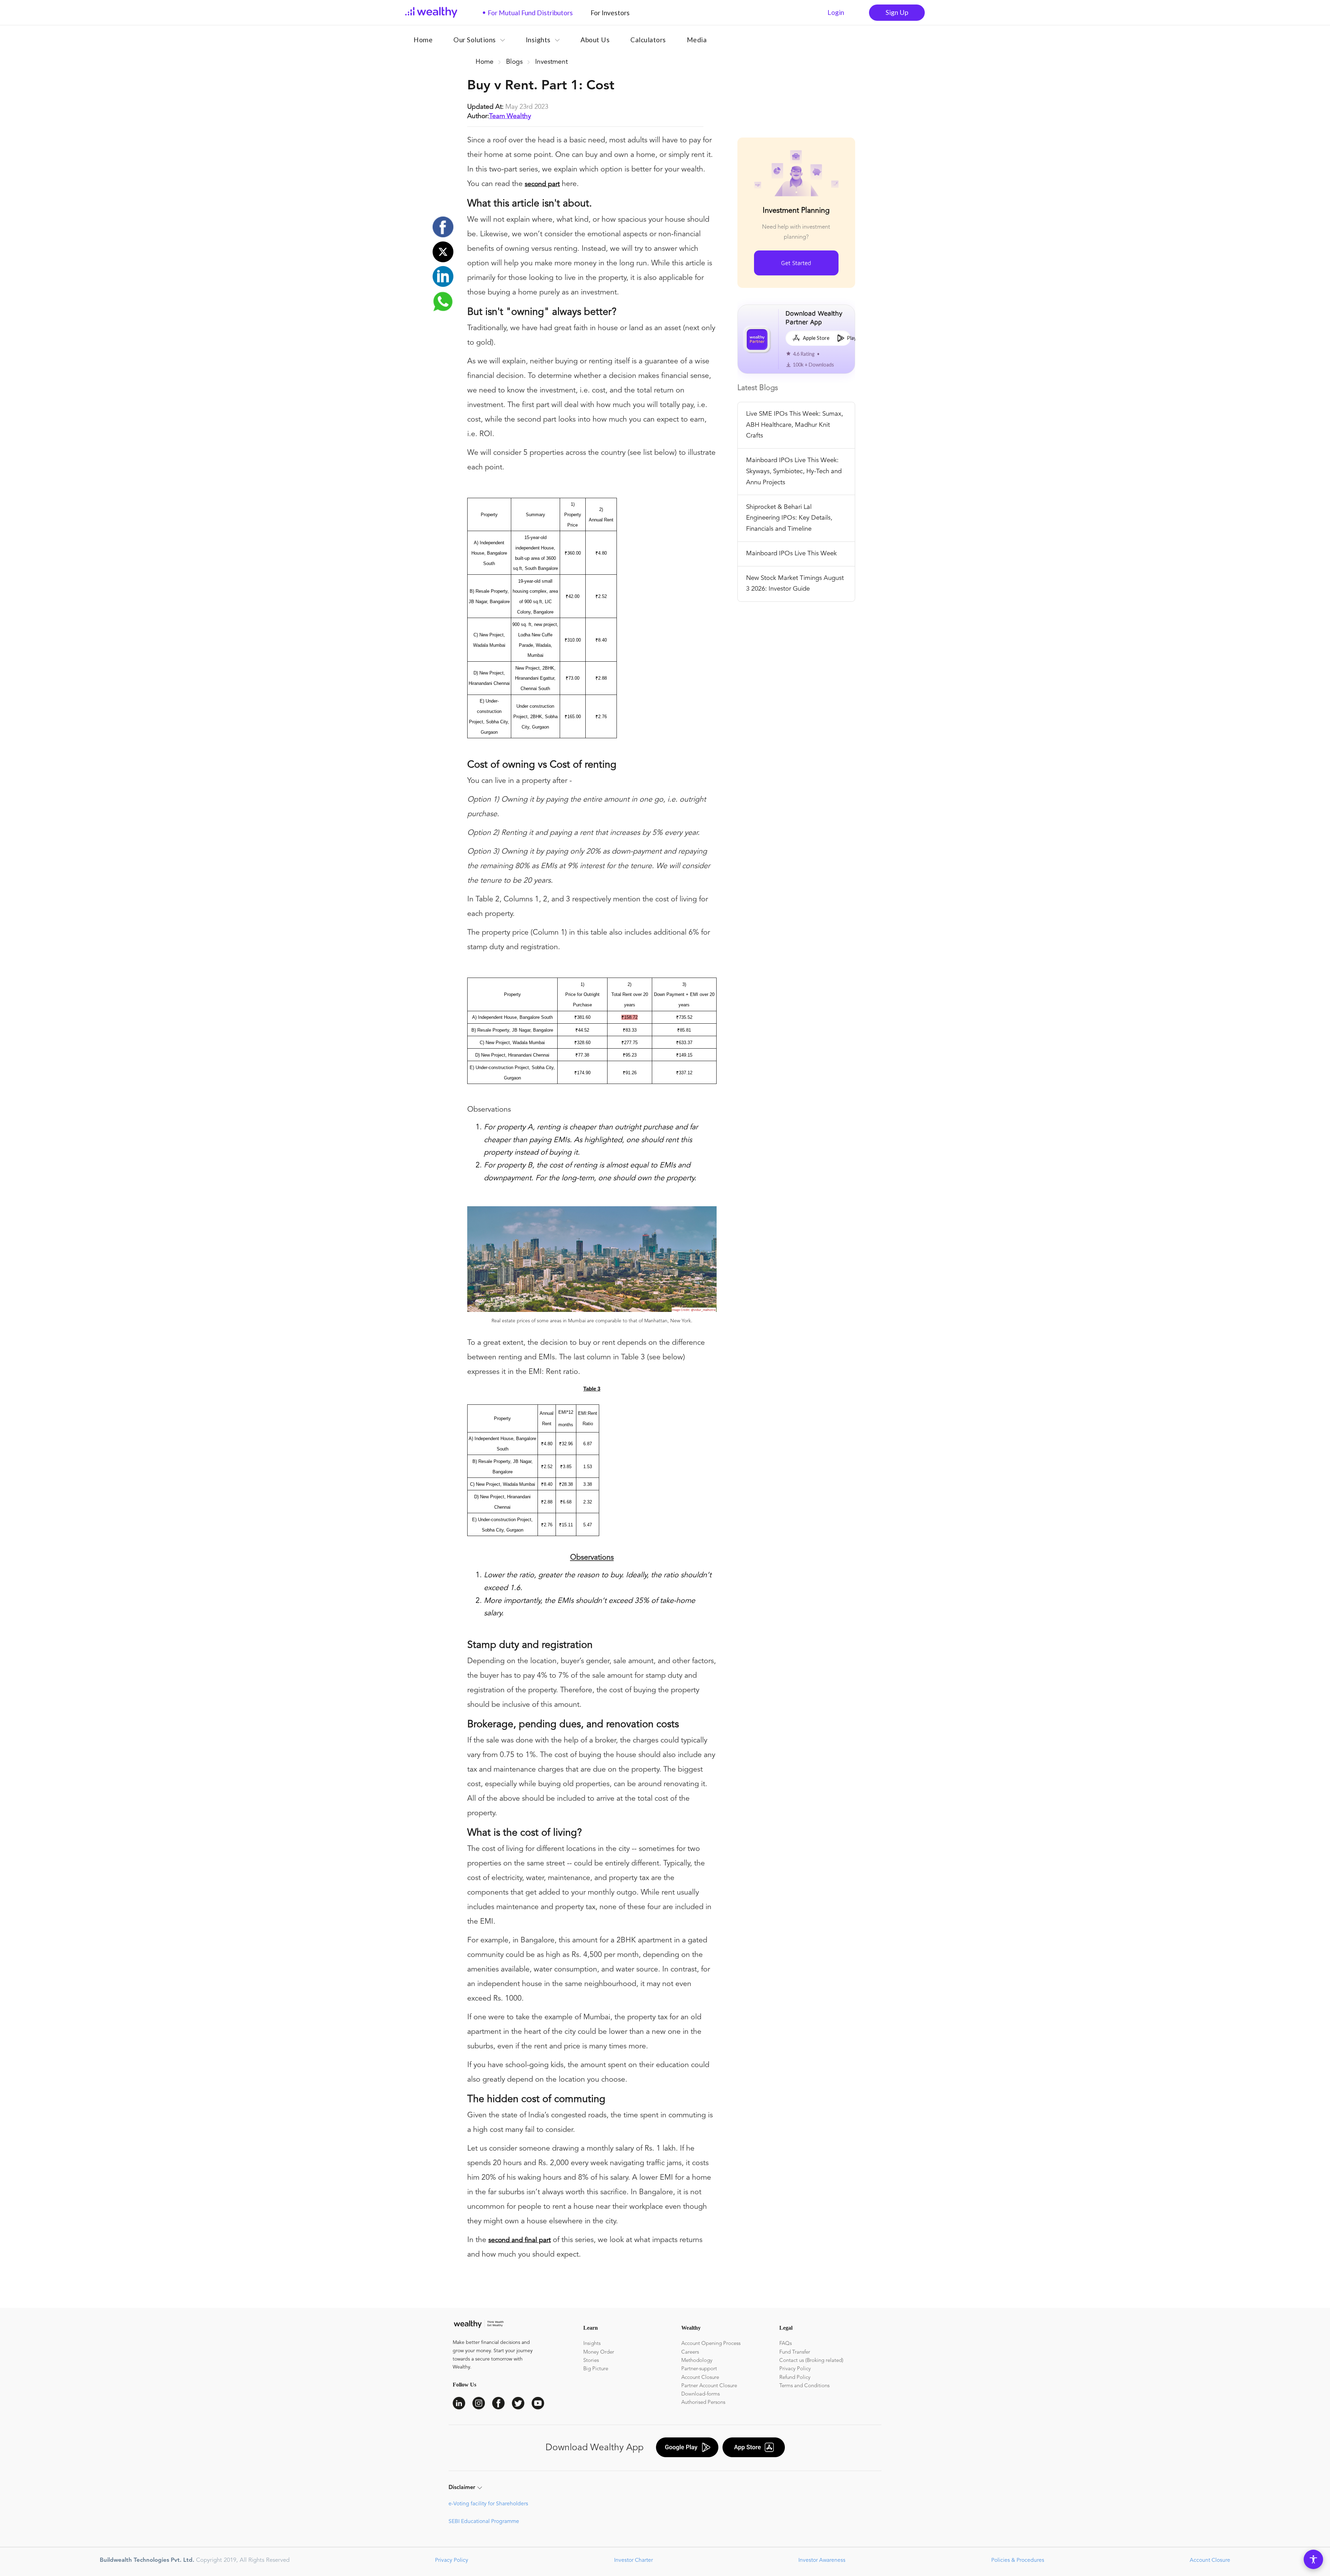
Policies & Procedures (1017, 2560)
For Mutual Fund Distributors (527, 13)
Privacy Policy (795, 2369)
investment (551, 62)
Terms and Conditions (804, 2386)
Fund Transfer (795, 2352)
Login (836, 12)
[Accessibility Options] (1313, 2559)
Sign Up (897, 12)
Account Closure (700, 2378)
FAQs (786, 2344)
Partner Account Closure (709, 2386)
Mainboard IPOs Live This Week (791, 554)
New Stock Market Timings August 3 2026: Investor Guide (795, 584)
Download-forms (701, 2394)
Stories (591, 2361)
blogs (514, 62)
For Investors (608, 13)
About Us (595, 40)
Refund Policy (795, 2378)
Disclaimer (462, 2488)
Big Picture (596, 2369)
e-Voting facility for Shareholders (488, 2504)
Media (697, 40)
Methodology (697, 2361)
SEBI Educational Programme (484, 2522)
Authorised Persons (703, 2403)
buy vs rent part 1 (607, 62)
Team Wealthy (510, 116)
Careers (690, 2352)
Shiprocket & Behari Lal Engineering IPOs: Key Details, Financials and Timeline (789, 518)
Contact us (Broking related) (811, 2361)
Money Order (599, 2352)
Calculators (648, 40)
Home (423, 40)
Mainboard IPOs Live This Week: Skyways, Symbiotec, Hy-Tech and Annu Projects (794, 471)
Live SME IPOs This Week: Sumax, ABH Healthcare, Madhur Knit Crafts (795, 425)
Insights (592, 2344)
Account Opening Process (711, 2344)
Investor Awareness (821, 2560)
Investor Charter (633, 2560)
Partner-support (699, 2369)
